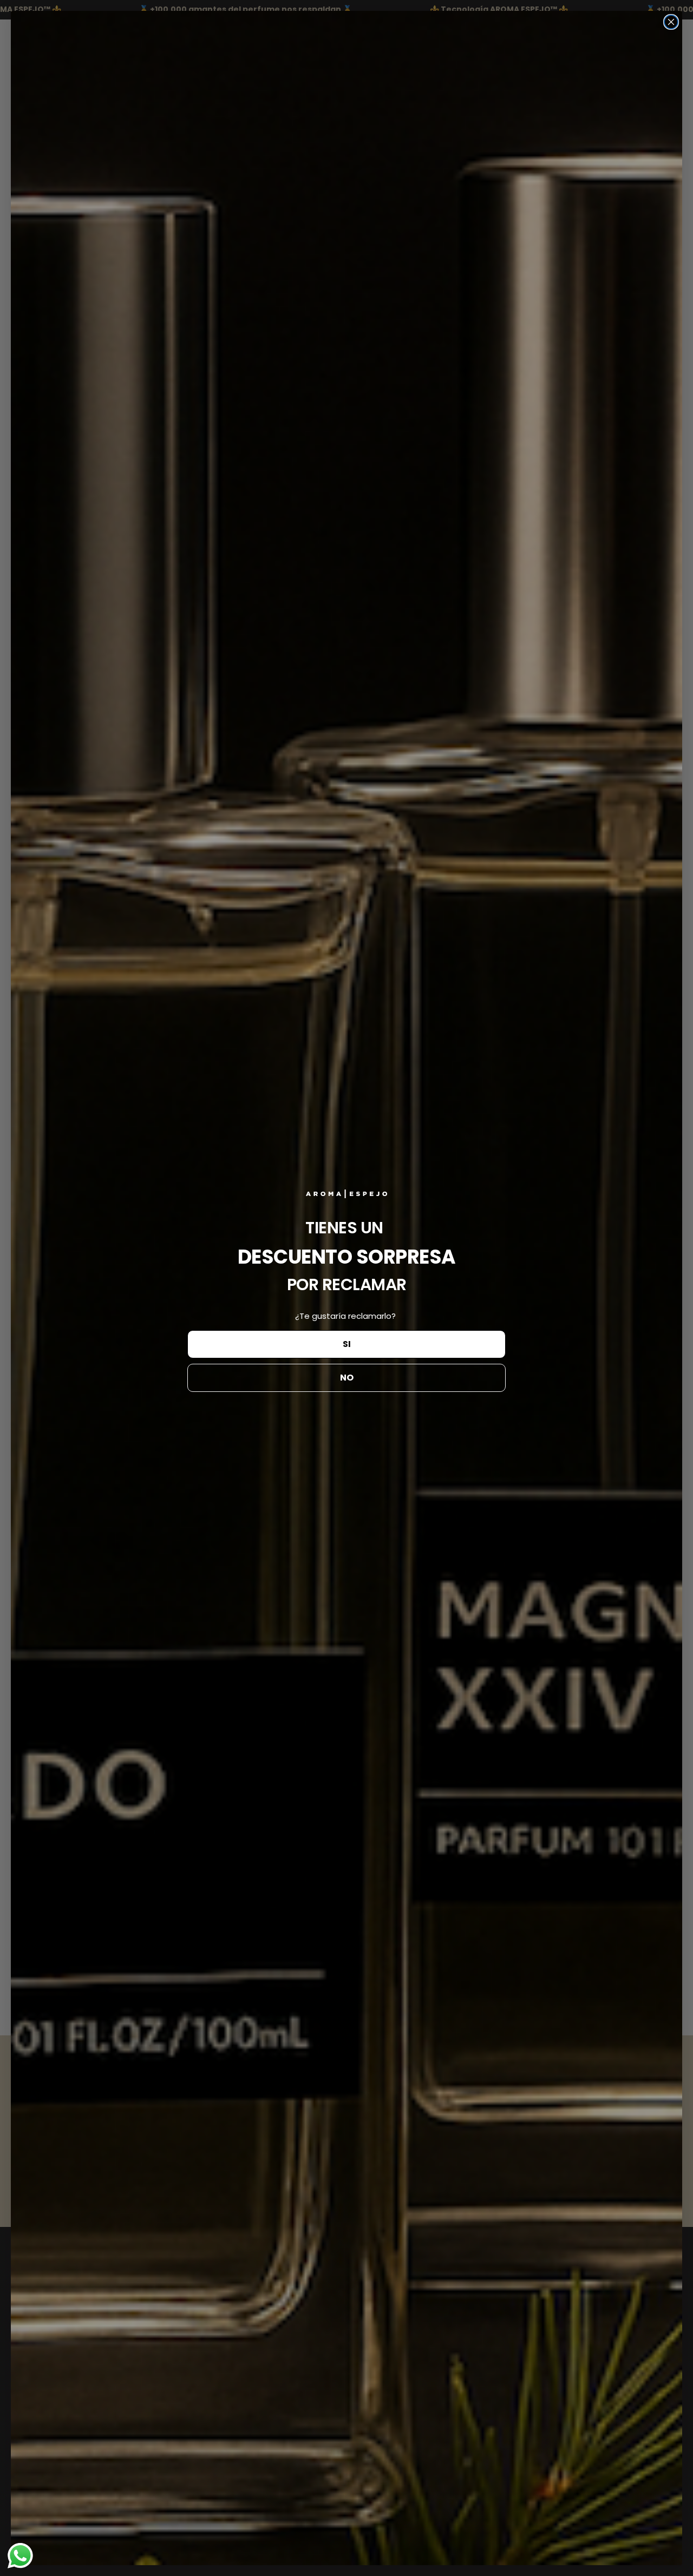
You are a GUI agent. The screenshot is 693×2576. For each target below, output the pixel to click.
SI (347, 1344)
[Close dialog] (671, 22)
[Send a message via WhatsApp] (20, 2556)
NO (347, 1378)
